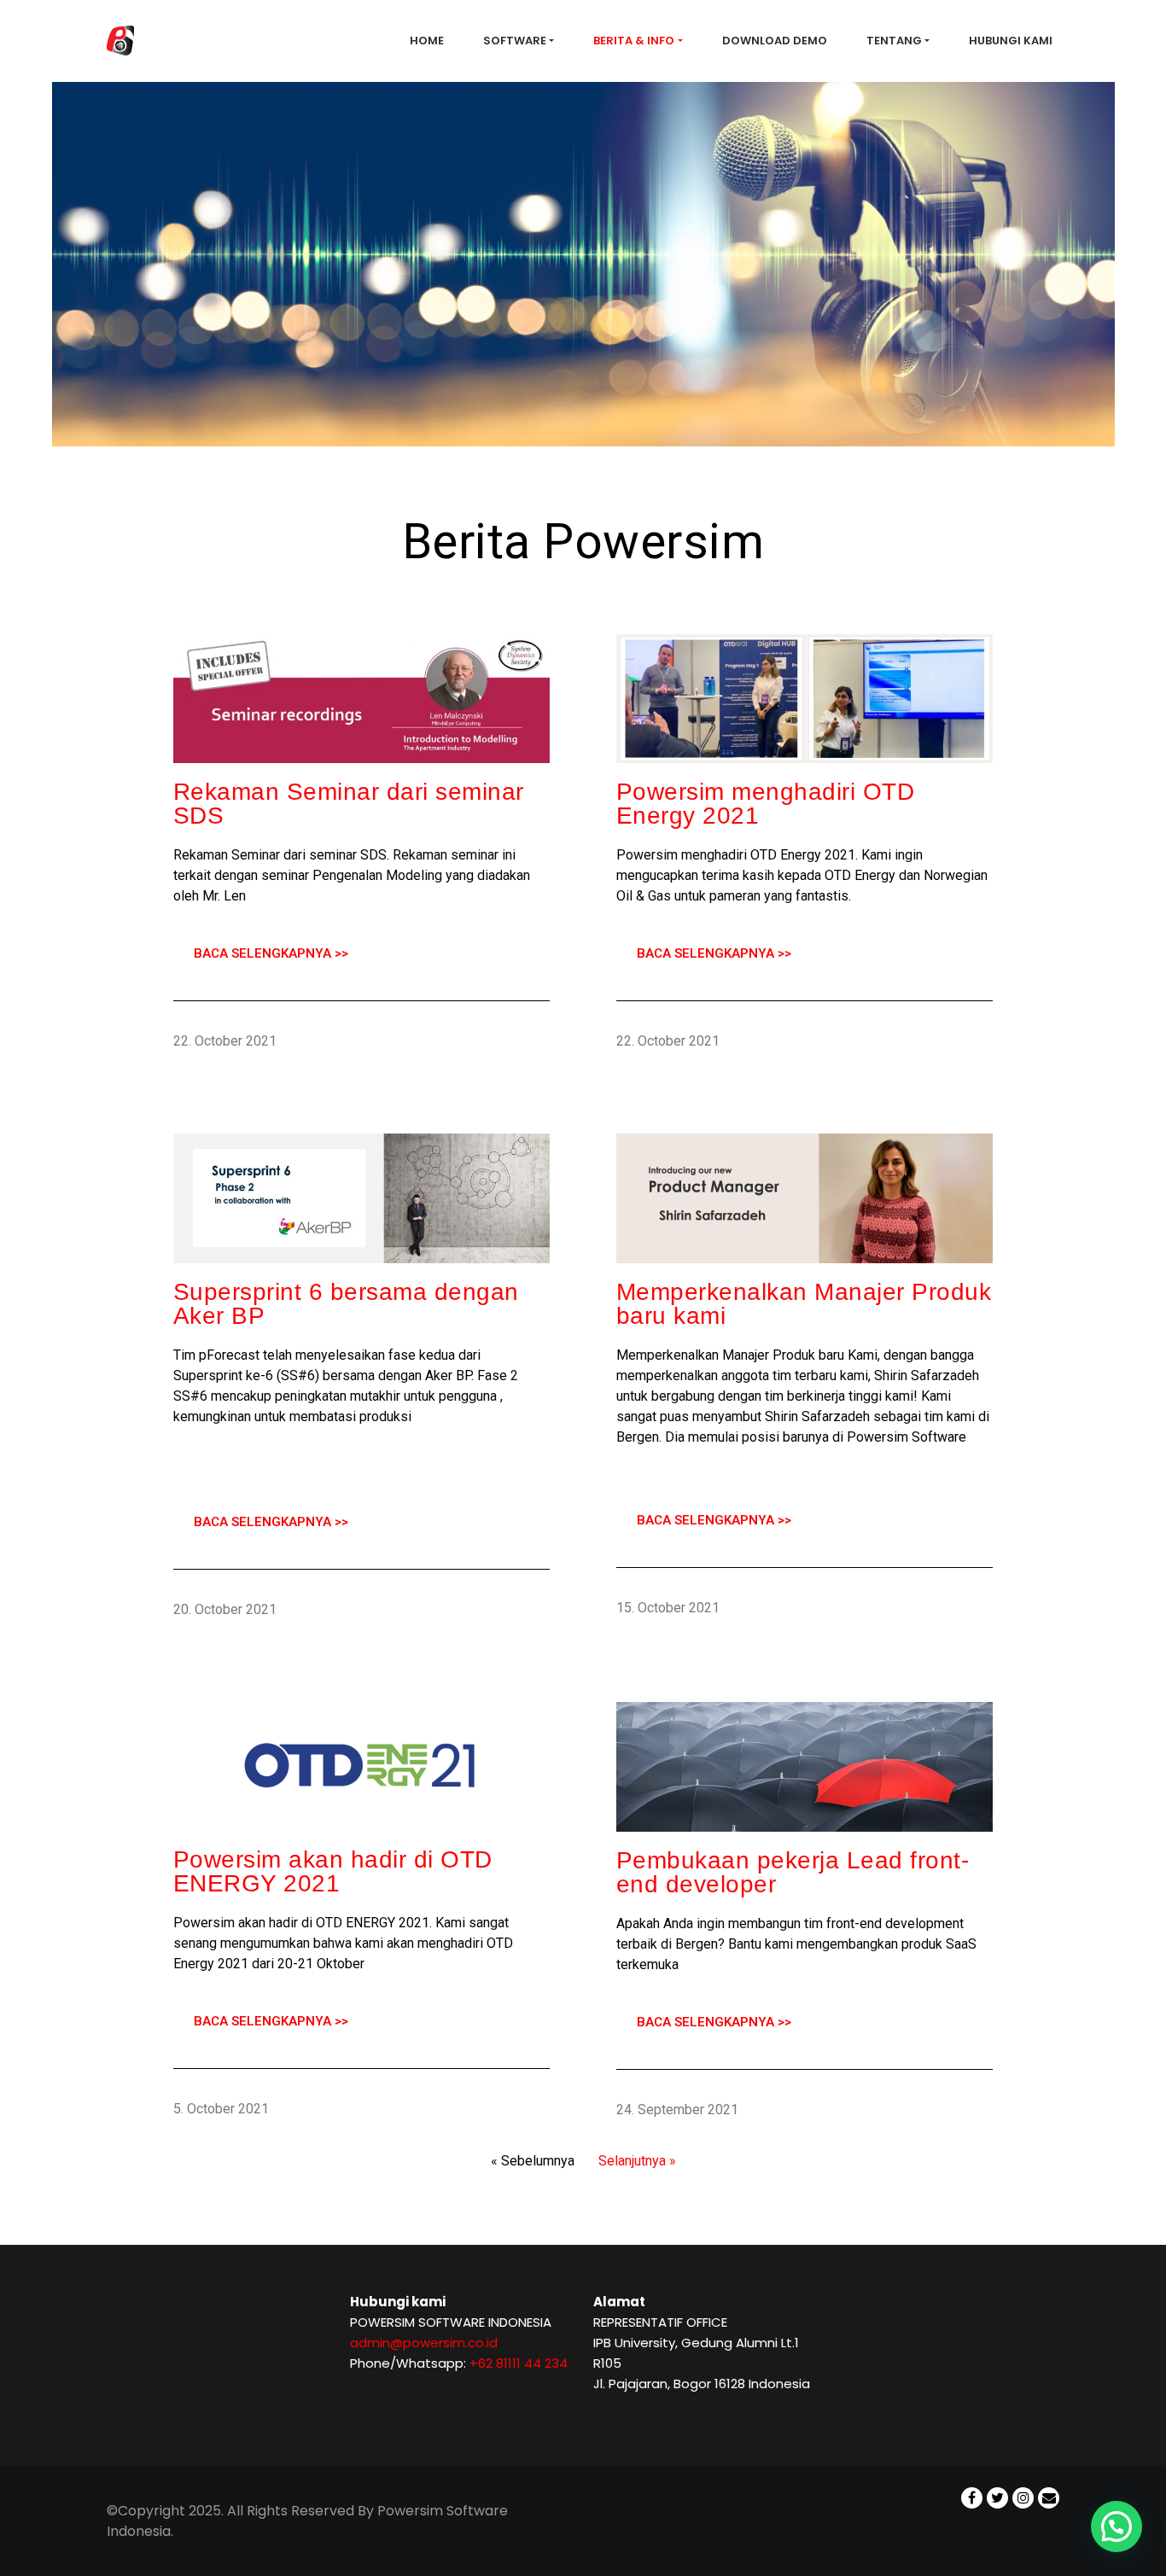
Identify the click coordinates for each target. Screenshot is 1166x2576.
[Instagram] (1023, 2487)
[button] (1116, 2526)
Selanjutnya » (637, 2161)
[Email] (1049, 2487)
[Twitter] (997, 2487)
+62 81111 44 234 (519, 2363)
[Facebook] (972, 2487)
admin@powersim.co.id (424, 2343)
